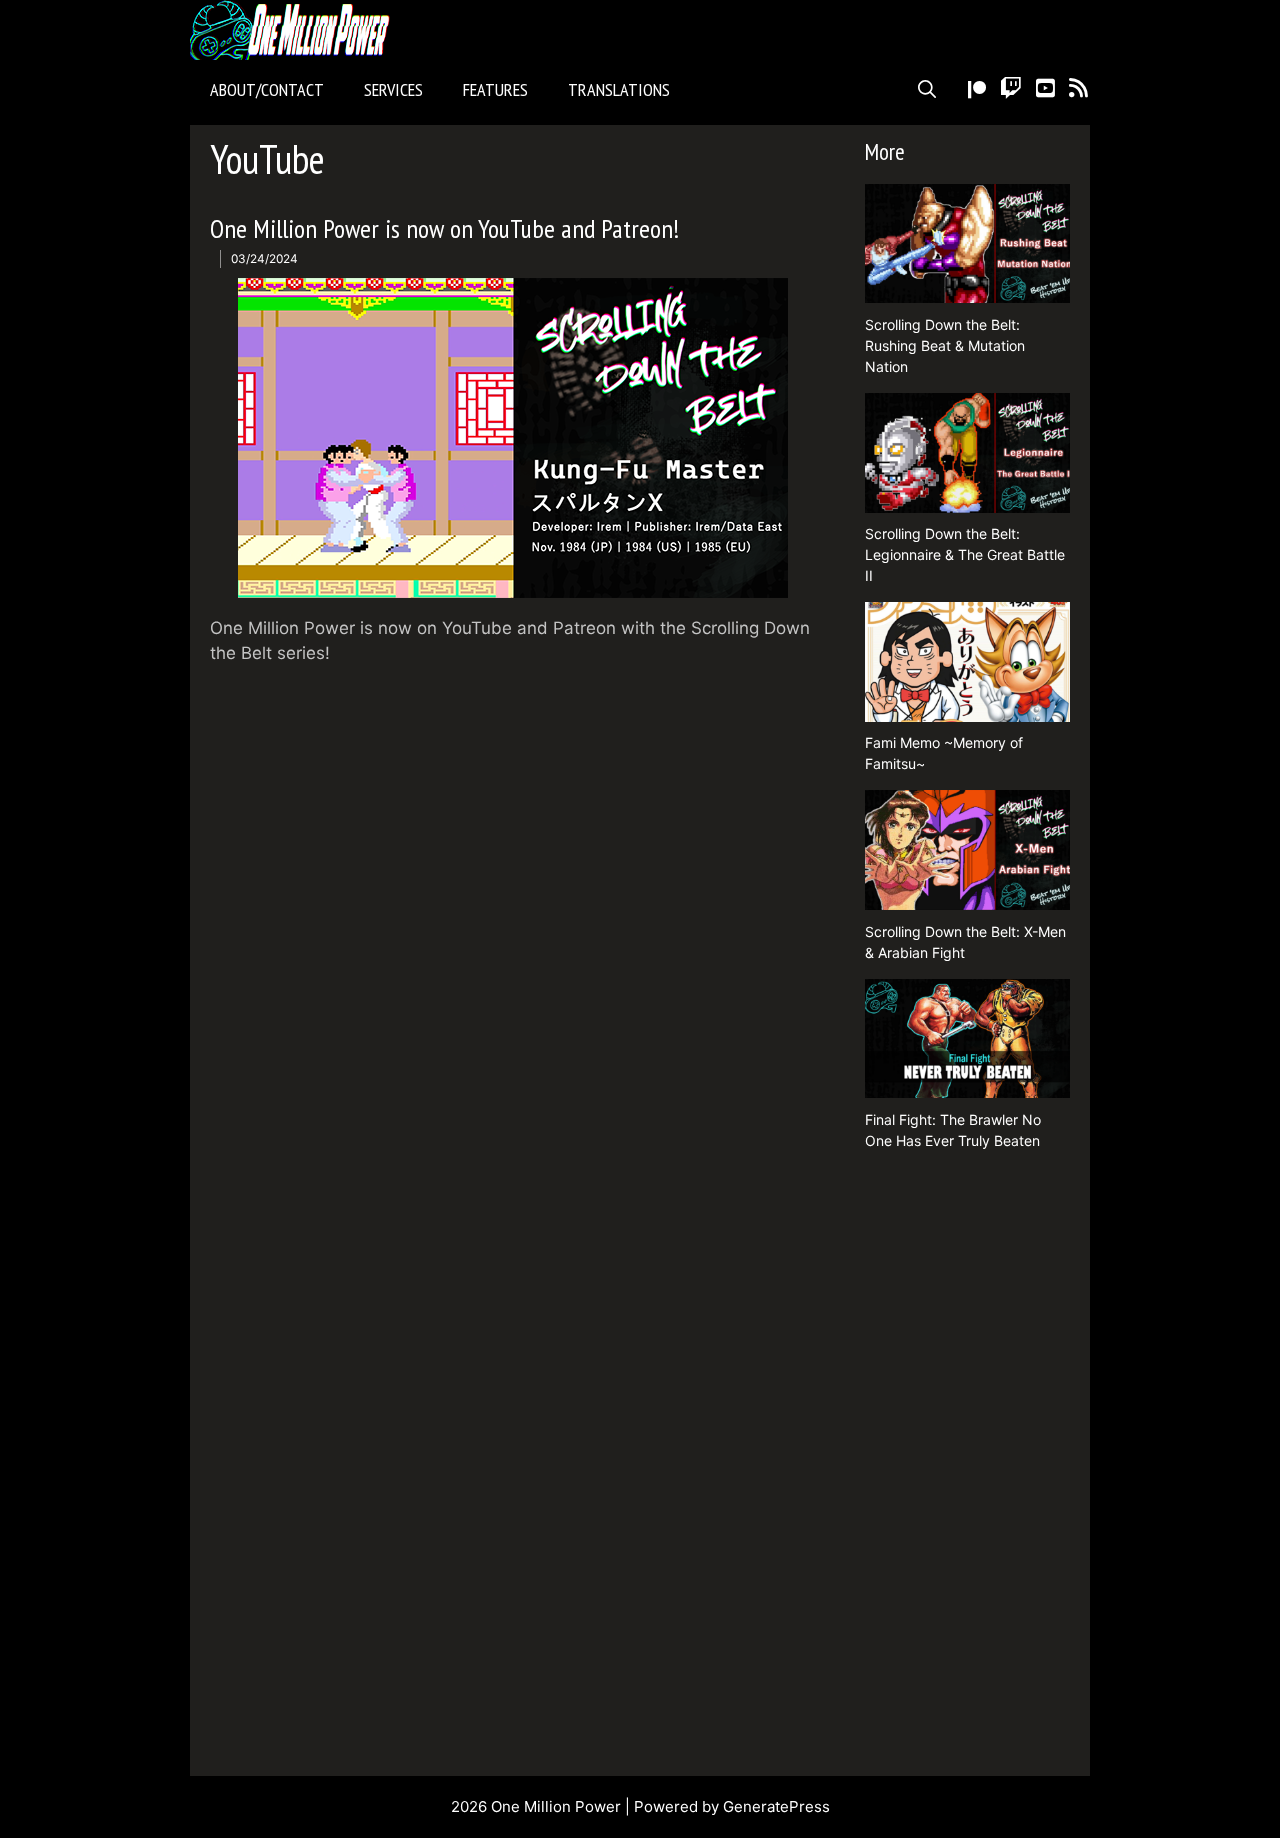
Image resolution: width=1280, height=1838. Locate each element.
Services (393, 89)
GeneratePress (776, 1806)
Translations (619, 89)
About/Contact (267, 89)
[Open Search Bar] (927, 90)
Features (495, 89)
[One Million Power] (295, 30)
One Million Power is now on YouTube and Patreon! (444, 228)
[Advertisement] (967, 1466)
